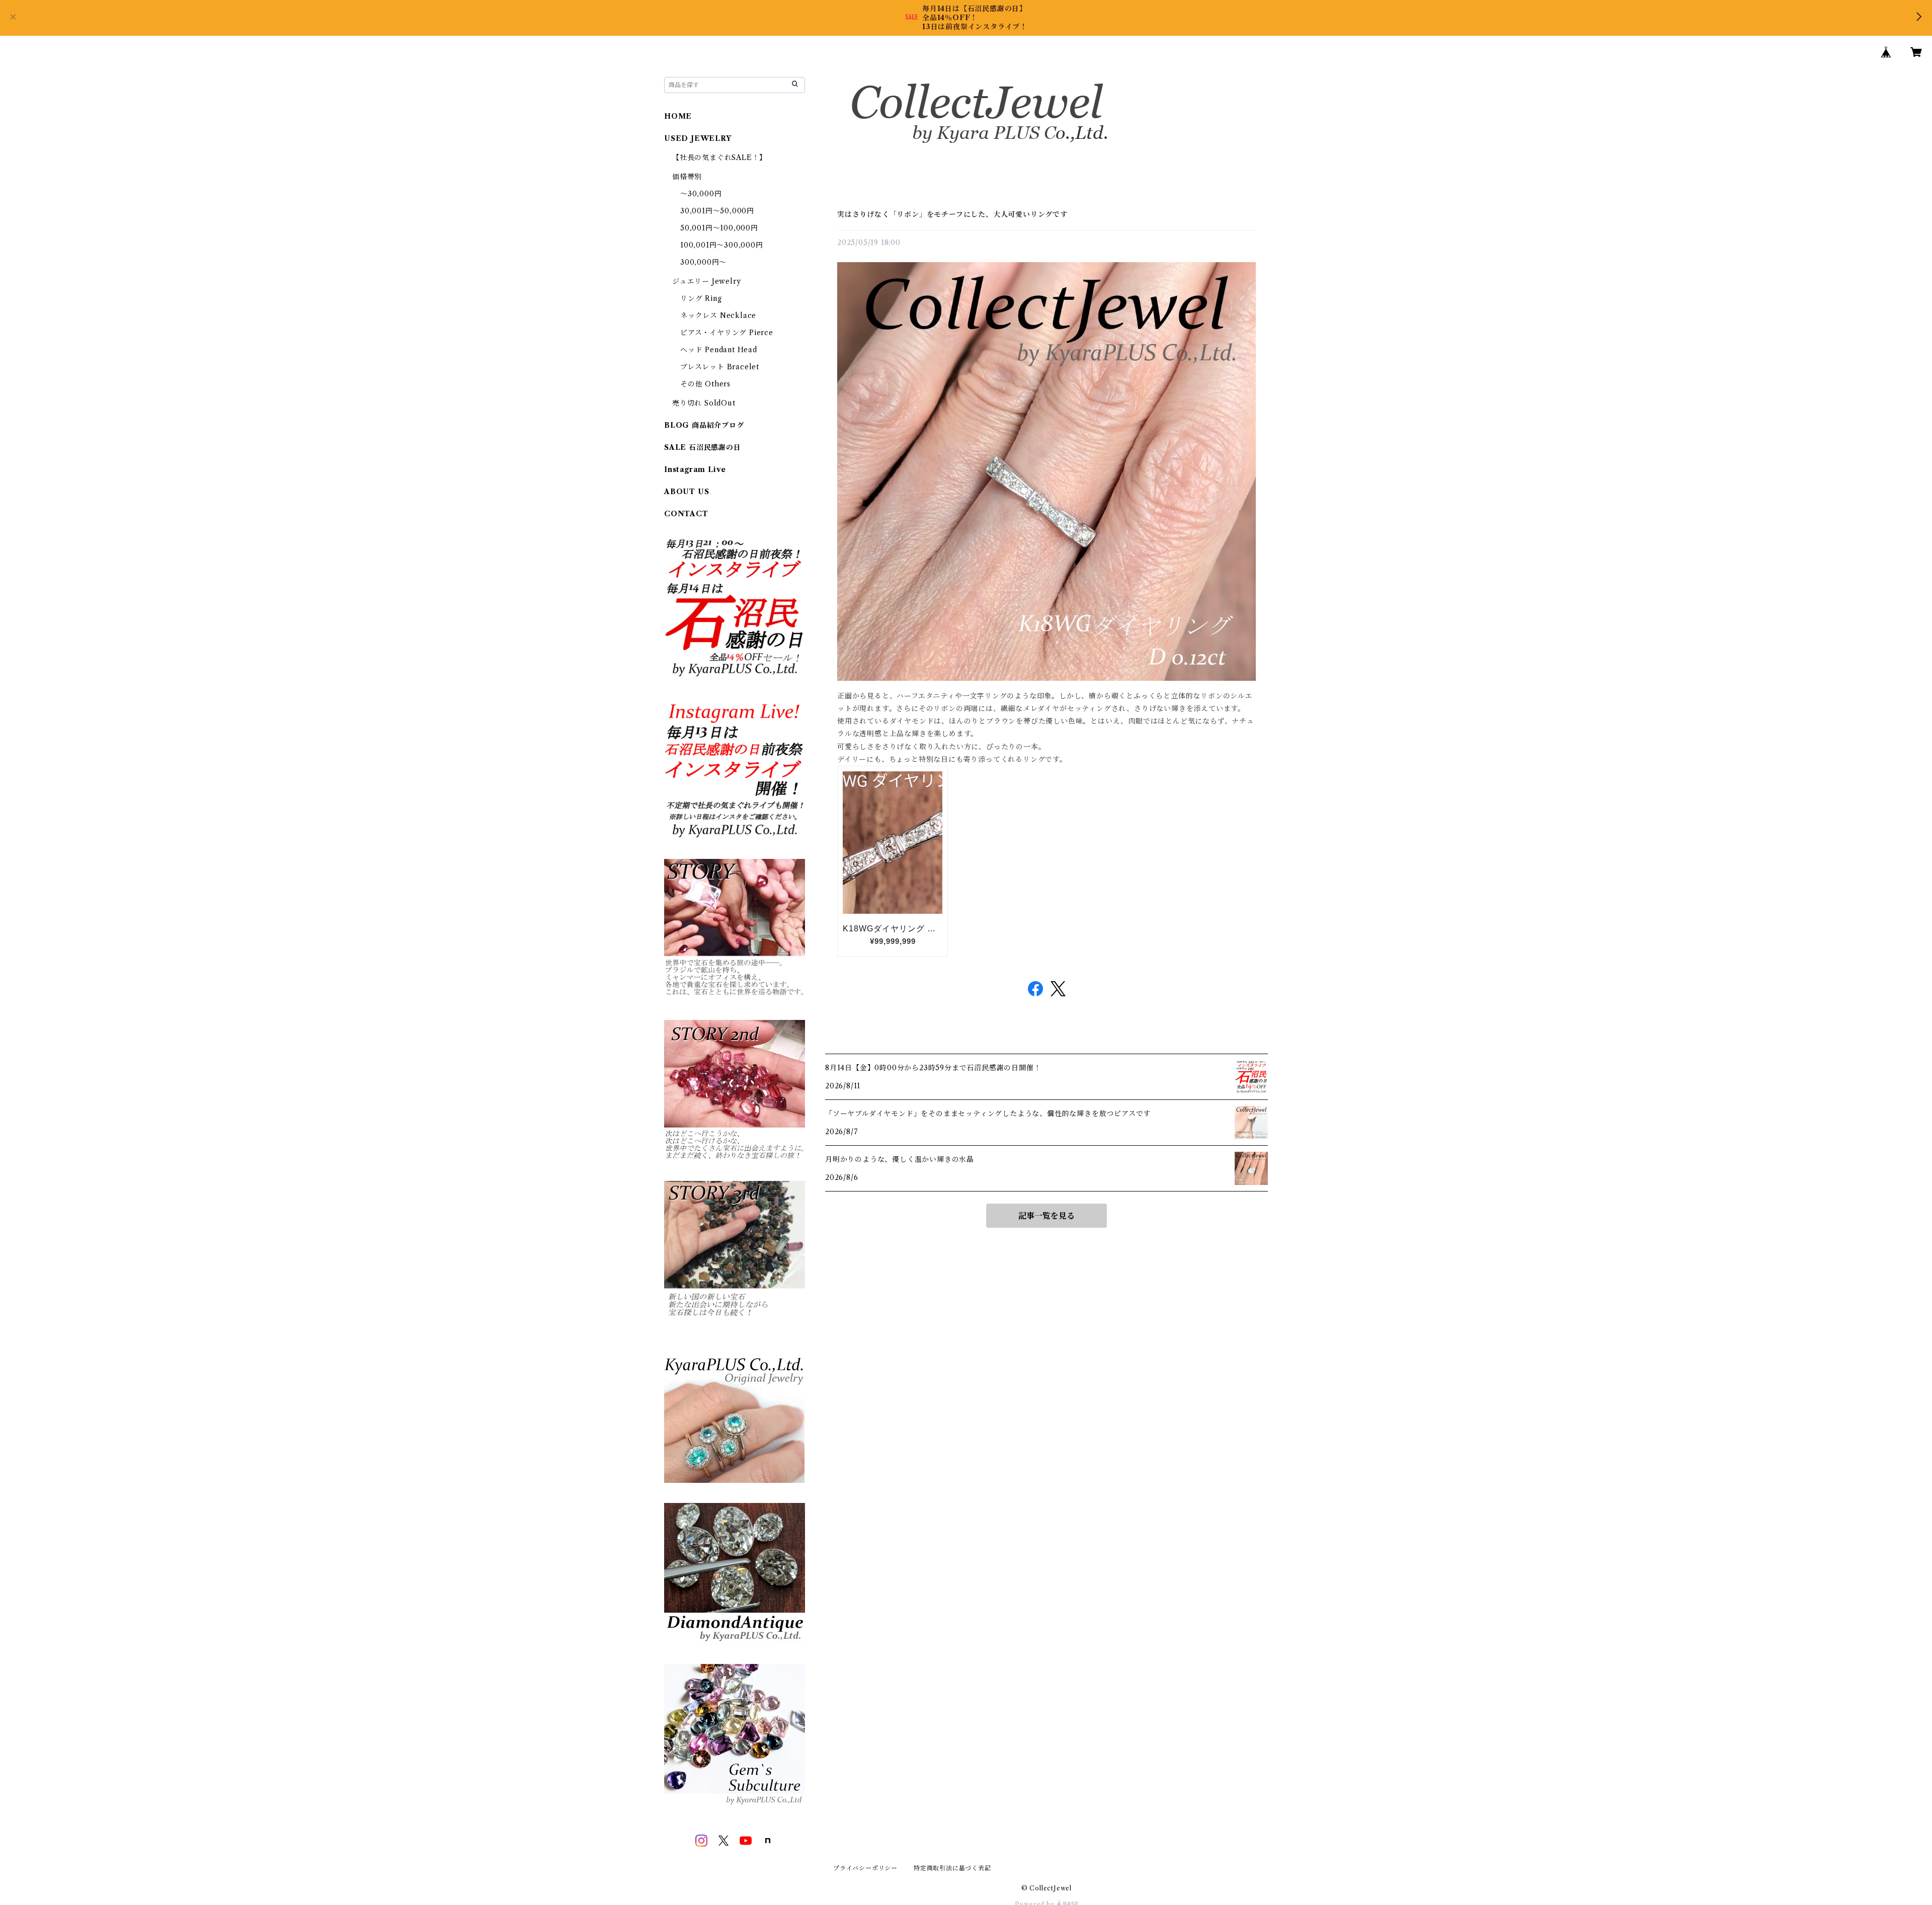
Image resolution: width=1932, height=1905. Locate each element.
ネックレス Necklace (718, 315)
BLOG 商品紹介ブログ (704, 425)
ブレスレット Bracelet (720, 367)
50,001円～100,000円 (719, 228)
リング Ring (701, 298)
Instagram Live (695, 469)
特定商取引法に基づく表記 (952, 1868)
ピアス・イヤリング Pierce (727, 333)
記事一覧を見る (1046, 1216)
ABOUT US (687, 492)
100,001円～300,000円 (722, 245)
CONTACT (686, 514)
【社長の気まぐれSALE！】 (719, 157)
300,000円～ (703, 262)
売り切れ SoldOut (704, 403)
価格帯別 (687, 177)
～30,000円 (701, 194)
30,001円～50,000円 (717, 211)
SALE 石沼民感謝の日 (703, 447)
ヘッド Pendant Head (719, 350)
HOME (678, 116)
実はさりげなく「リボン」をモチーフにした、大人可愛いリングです (952, 214)
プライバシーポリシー (865, 1868)
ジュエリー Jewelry (706, 281)
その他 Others (705, 384)
